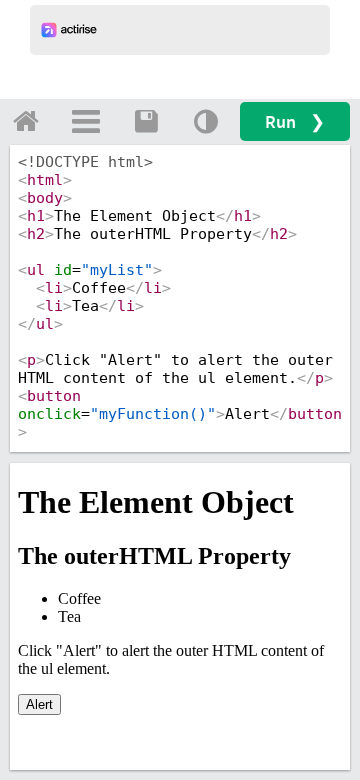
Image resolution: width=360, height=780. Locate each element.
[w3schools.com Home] (26, 121)
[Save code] (146, 121)
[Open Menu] (86, 121)
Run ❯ (295, 121)
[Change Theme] (206, 121)
